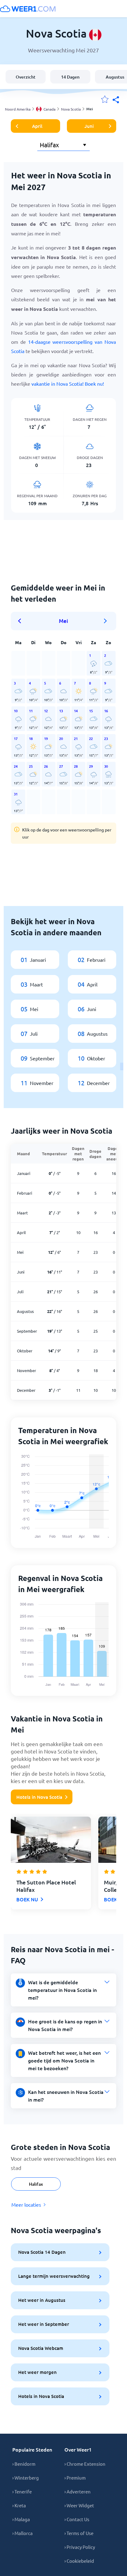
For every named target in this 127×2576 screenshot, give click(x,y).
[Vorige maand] (22, 621)
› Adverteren (78, 2491)
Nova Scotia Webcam (41, 2348)
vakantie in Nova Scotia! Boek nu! (68, 384)
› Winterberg (26, 2478)
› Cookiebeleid (79, 2561)
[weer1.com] (28, 9)
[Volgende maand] (105, 621)
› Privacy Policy (80, 2547)
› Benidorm (24, 2464)
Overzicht (26, 77)
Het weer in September (44, 2324)
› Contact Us (77, 2519)
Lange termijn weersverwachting (54, 2276)
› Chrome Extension (85, 2464)
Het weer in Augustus (42, 2300)
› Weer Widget (79, 2505)
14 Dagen (70, 77)
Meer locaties (26, 2204)
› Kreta (19, 2505)
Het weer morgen (37, 2372)
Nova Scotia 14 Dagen (42, 2252)
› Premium (75, 2478)
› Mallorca (23, 2533)
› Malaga (21, 2519)
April (37, 126)
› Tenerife (22, 2491)
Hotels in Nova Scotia (39, 1797)
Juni (89, 126)
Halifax (36, 2184)
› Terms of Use (79, 2533)
